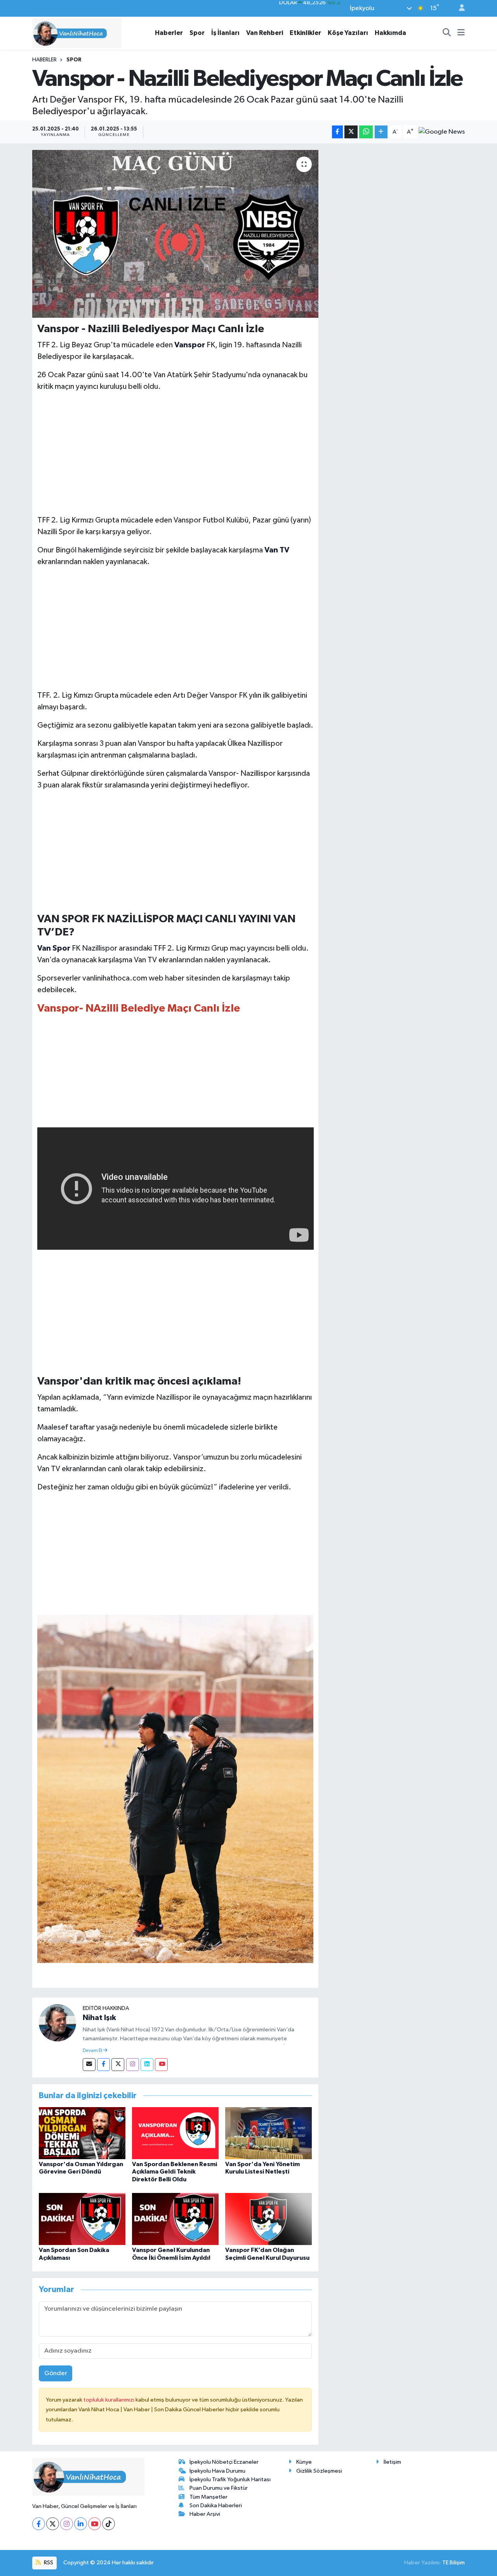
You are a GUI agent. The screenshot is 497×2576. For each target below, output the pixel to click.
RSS (48, 2563)
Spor (197, 33)
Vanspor (190, 345)
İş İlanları (225, 33)
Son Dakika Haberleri (216, 2505)
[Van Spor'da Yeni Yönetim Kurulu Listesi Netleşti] (268, 2133)
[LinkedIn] (81, 2524)
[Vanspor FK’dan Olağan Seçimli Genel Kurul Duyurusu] (268, 2219)
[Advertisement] (176, 453)
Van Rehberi (265, 33)
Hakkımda (390, 33)
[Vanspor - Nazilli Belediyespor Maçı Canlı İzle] (175, 234)
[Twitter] (118, 2065)
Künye (304, 2462)
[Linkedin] (147, 2065)
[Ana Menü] (461, 33)
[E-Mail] (89, 2065)
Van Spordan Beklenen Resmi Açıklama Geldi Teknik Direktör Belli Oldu (175, 2172)
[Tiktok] (109, 2524)
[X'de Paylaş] (351, 132)
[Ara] (447, 33)
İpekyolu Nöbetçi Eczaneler (224, 2462)
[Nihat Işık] (57, 2023)
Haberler (169, 33)
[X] (53, 2524)
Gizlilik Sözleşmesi (319, 2471)
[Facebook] (103, 2065)
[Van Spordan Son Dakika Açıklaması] (82, 2219)
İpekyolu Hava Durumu (217, 2471)
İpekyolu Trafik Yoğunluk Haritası (230, 2479)
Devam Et (93, 2051)
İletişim (392, 2462)
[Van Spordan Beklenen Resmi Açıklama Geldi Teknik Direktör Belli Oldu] (175, 2133)
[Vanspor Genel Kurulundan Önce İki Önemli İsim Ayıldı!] (175, 2219)
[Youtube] (161, 2065)
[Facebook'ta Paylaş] (337, 132)
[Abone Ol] (442, 132)
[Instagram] (133, 2065)
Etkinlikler (305, 33)
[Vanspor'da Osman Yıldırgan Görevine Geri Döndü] (82, 2133)
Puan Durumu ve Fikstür (219, 2488)
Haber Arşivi (205, 2514)
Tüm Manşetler (209, 2497)
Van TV (277, 550)
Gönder (56, 2373)
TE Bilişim (454, 2563)
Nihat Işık (99, 2018)
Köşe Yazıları (348, 33)
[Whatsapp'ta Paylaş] (366, 132)
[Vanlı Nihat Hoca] (77, 33)
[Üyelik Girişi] (459, 8)
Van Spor (54, 948)
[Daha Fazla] (381, 132)
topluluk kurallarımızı (109, 2400)
